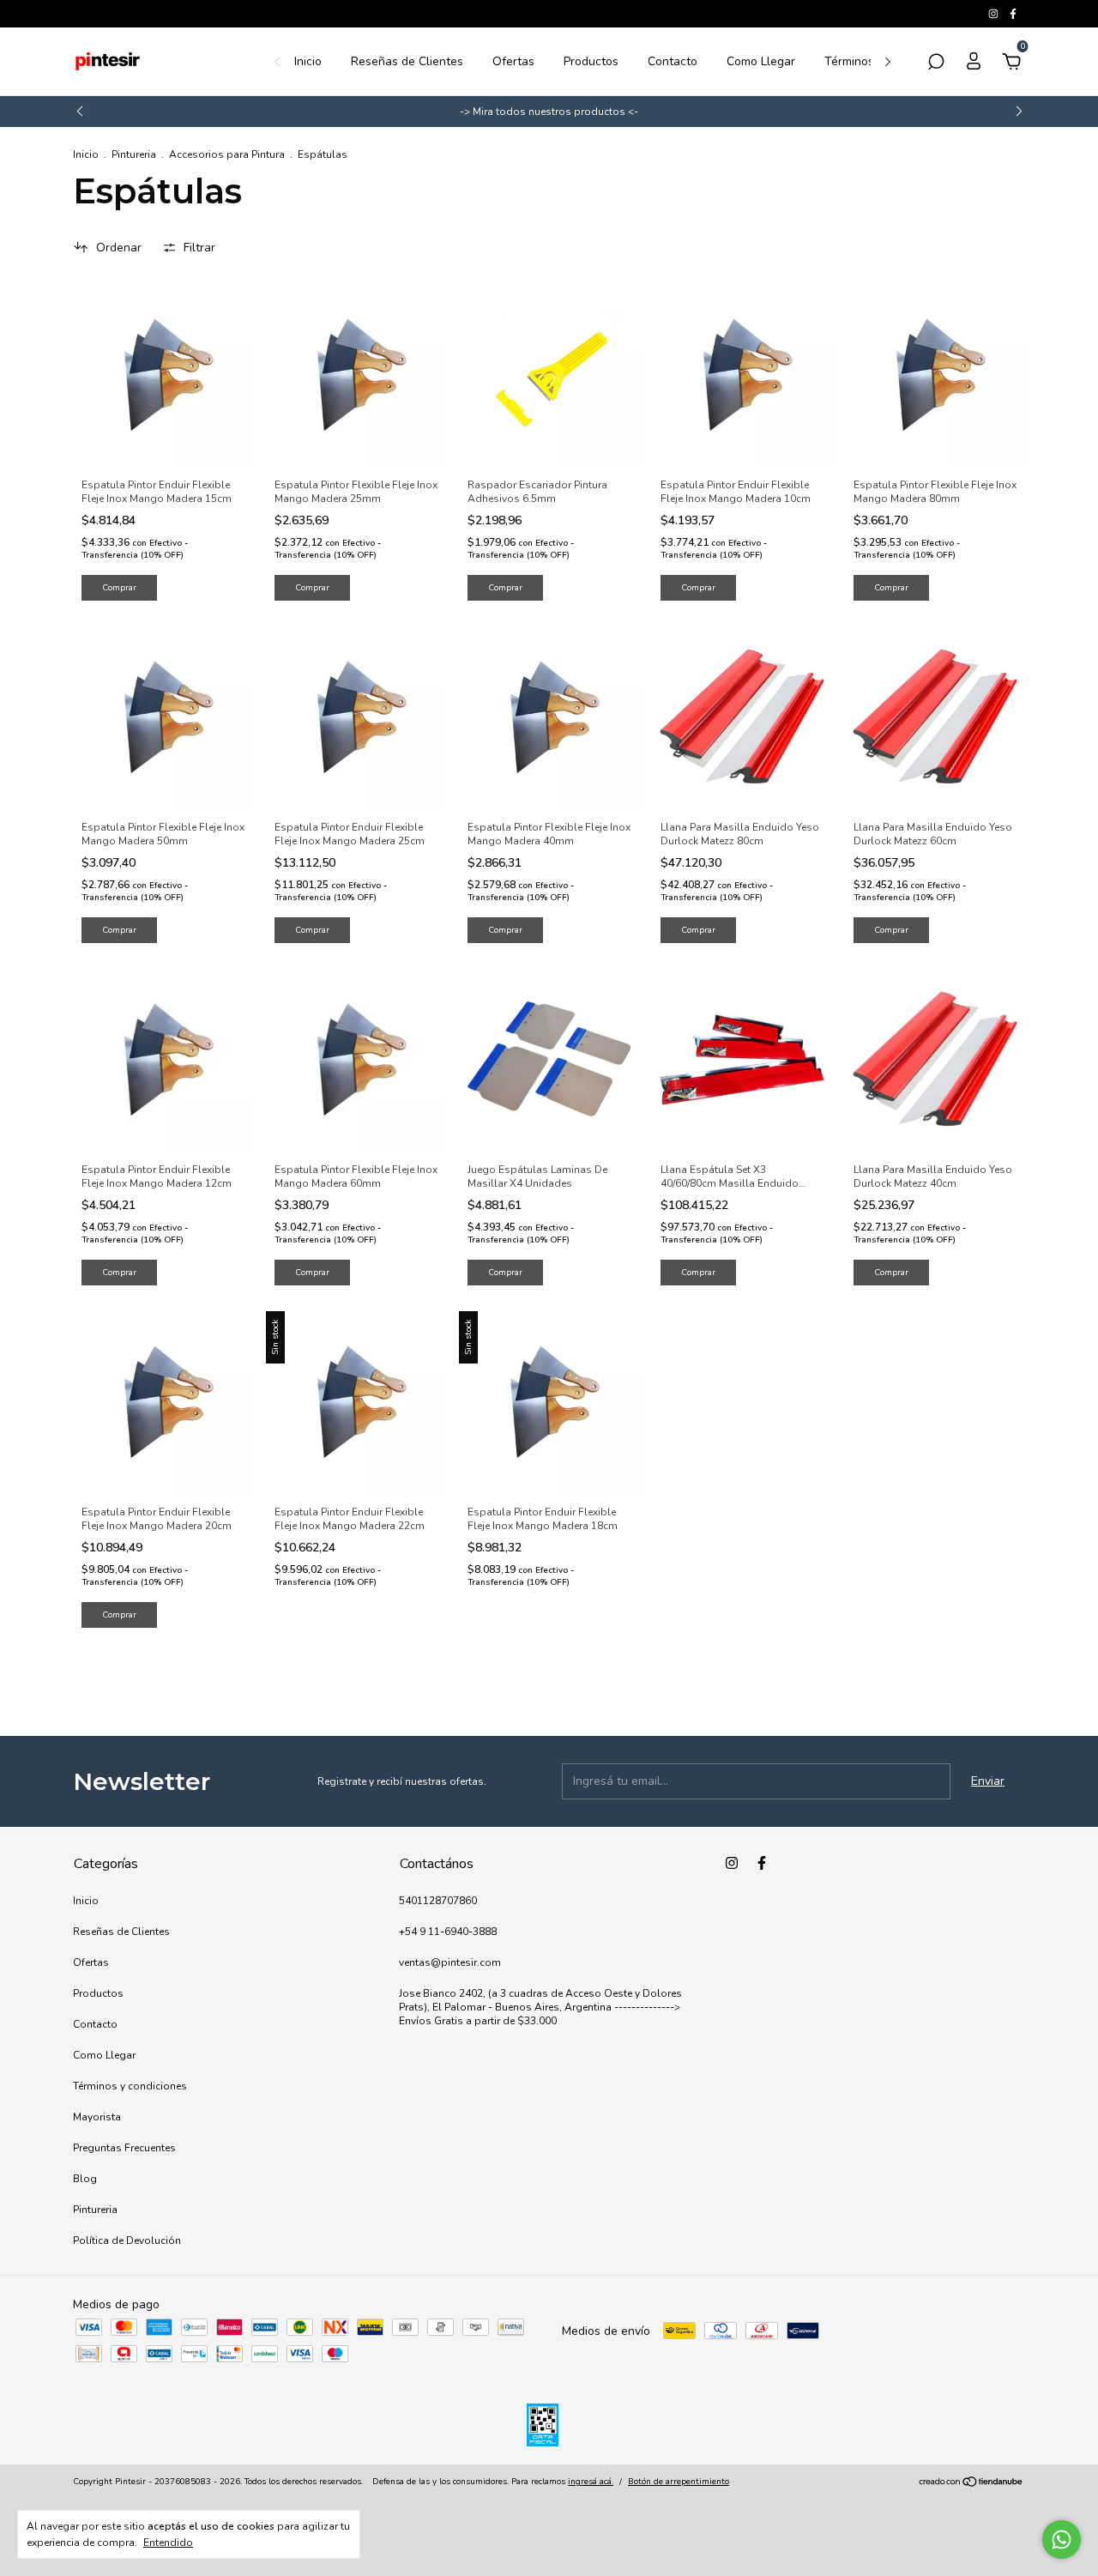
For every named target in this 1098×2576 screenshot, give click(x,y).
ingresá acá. (591, 2482)
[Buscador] (936, 64)
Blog (85, 2179)
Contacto (673, 61)
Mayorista (97, 2117)
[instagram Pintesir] (995, 14)
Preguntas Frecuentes (124, 2148)
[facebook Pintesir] (1013, 14)
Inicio (308, 61)
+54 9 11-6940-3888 (448, 1932)
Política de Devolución (127, 2240)
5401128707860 (438, 1901)
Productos (591, 61)
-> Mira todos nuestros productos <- (549, 112)
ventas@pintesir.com (450, 1962)
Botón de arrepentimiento (679, 2482)
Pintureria (134, 154)
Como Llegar (761, 61)
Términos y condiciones (130, 2086)
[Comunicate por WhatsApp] (1062, 2540)
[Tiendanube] (971, 2484)
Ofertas (513, 61)
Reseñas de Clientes (407, 61)
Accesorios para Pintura (227, 154)
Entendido (168, 2543)
